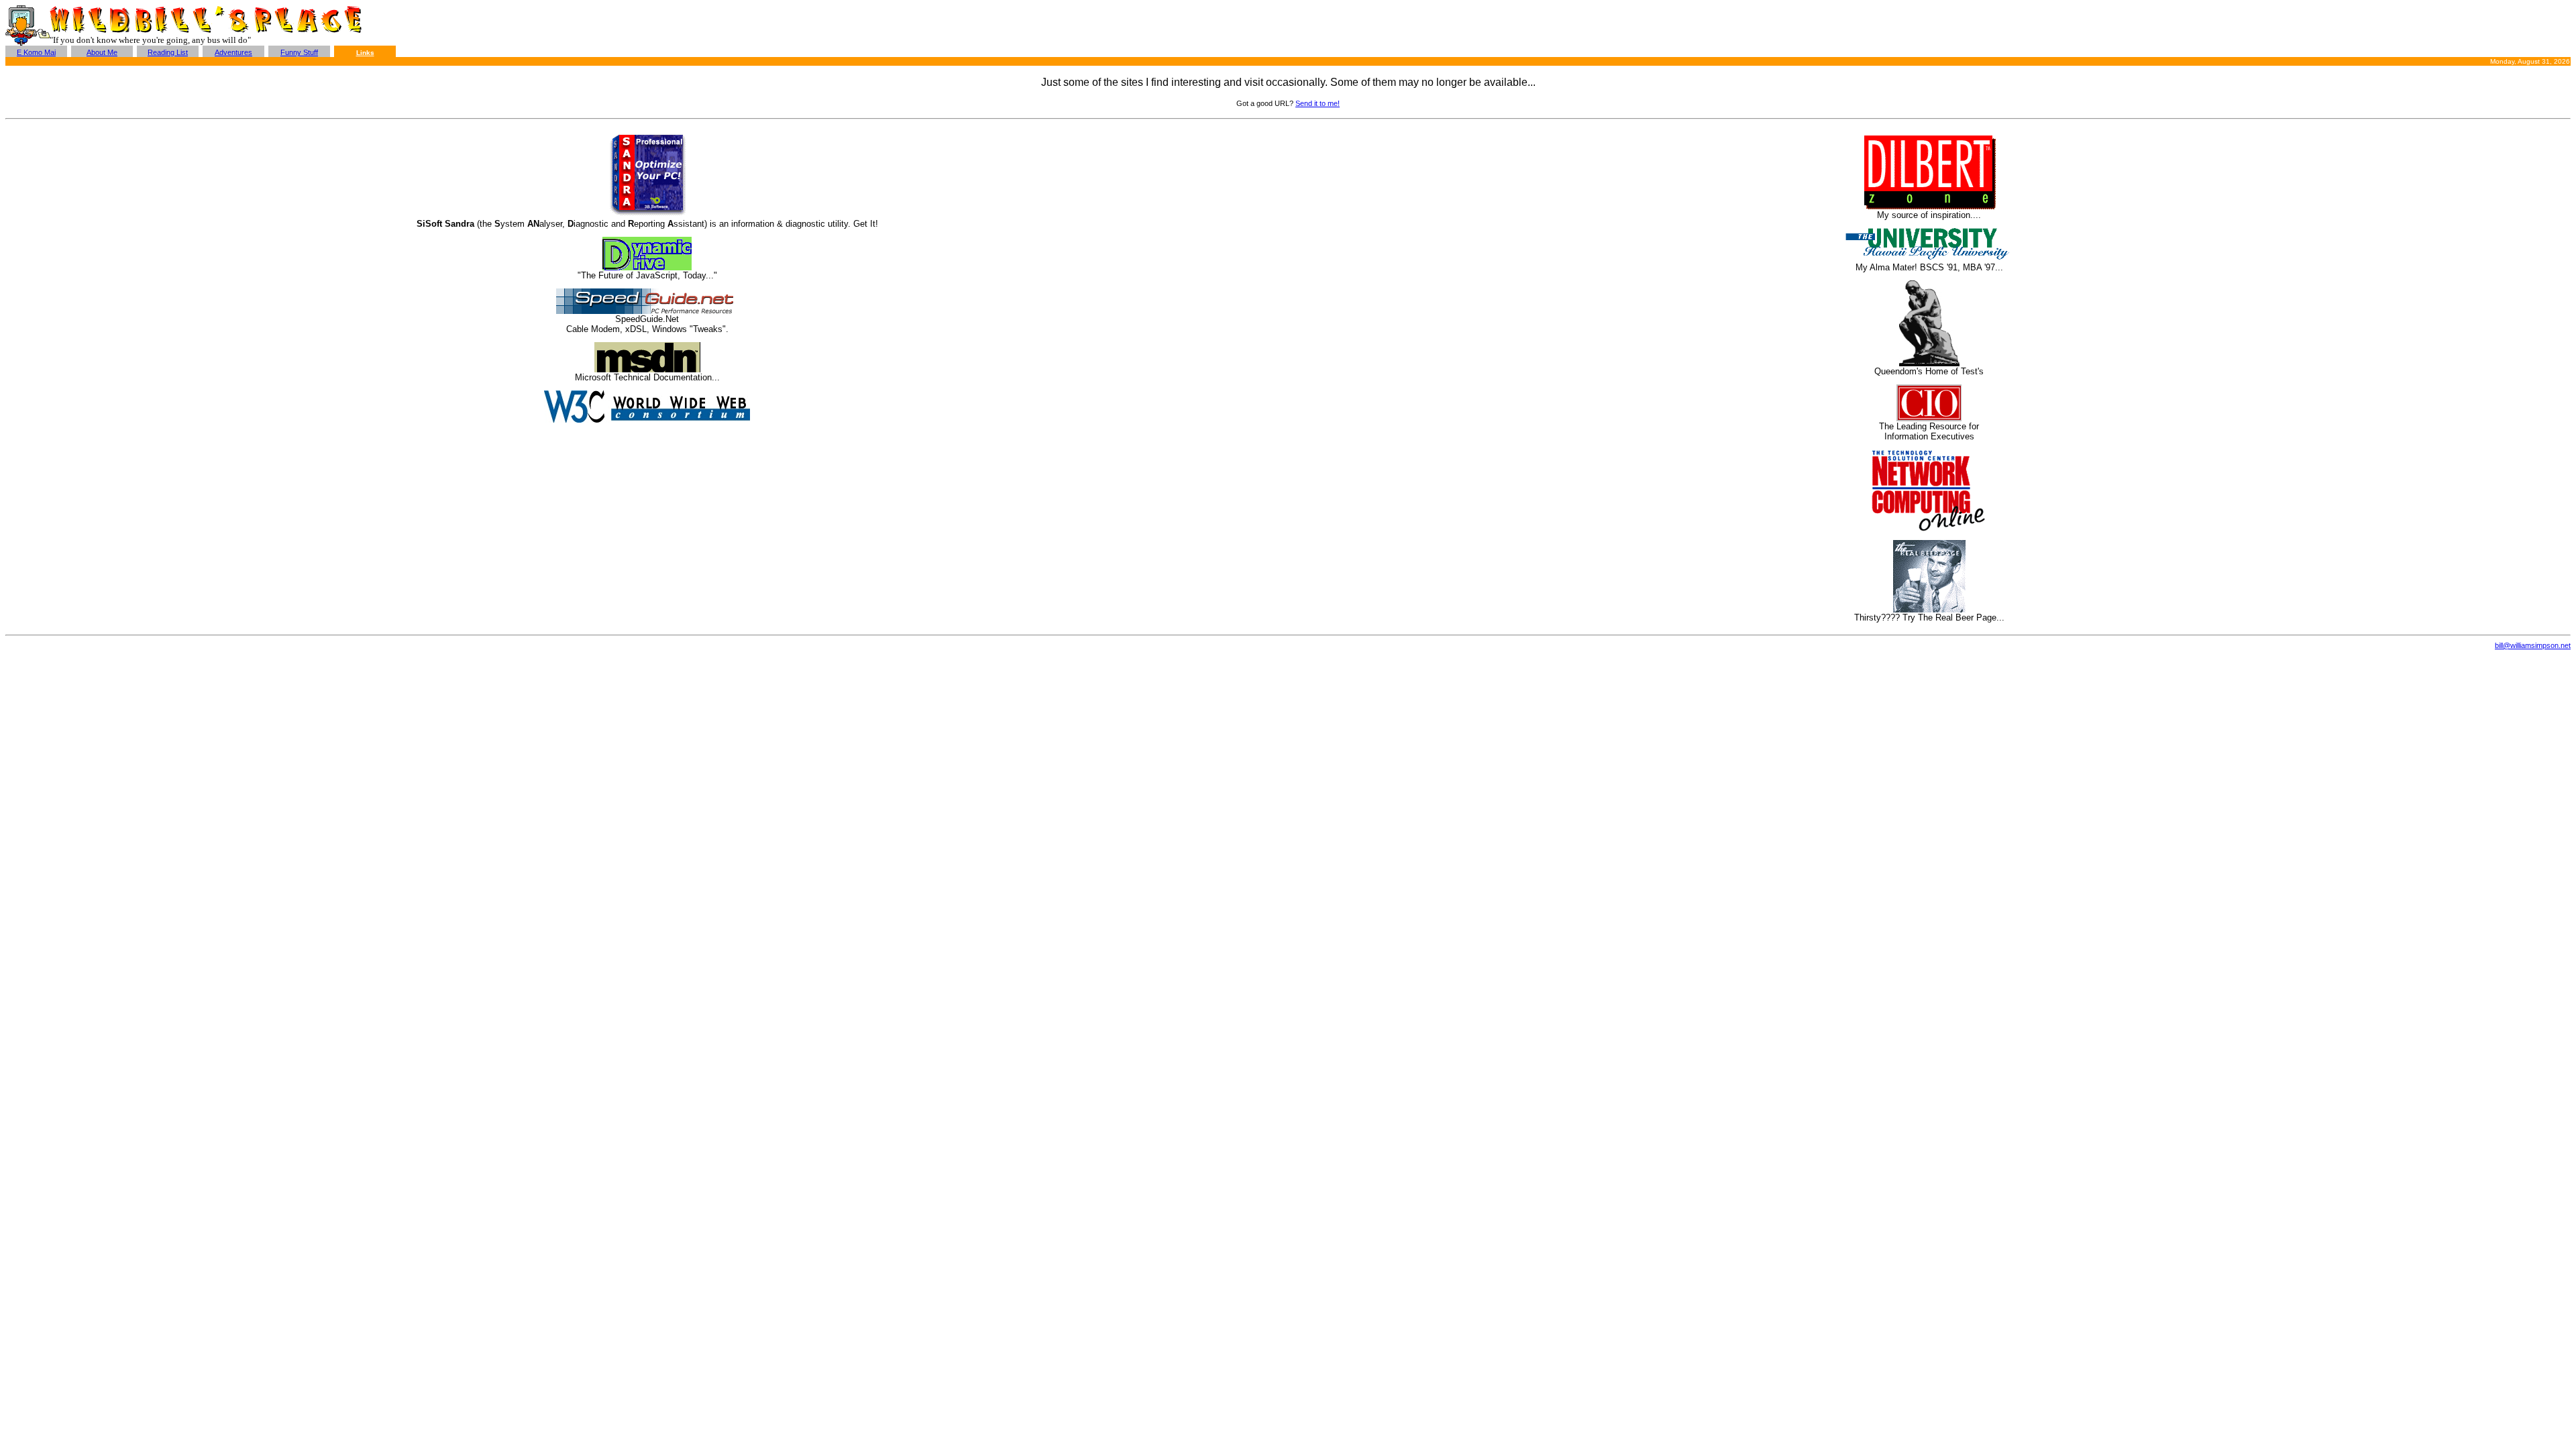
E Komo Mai (36, 52)
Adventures (233, 52)
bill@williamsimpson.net (2533, 645)
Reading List (168, 52)
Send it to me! (1318, 103)
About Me (102, 52)
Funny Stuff (299, 52)
